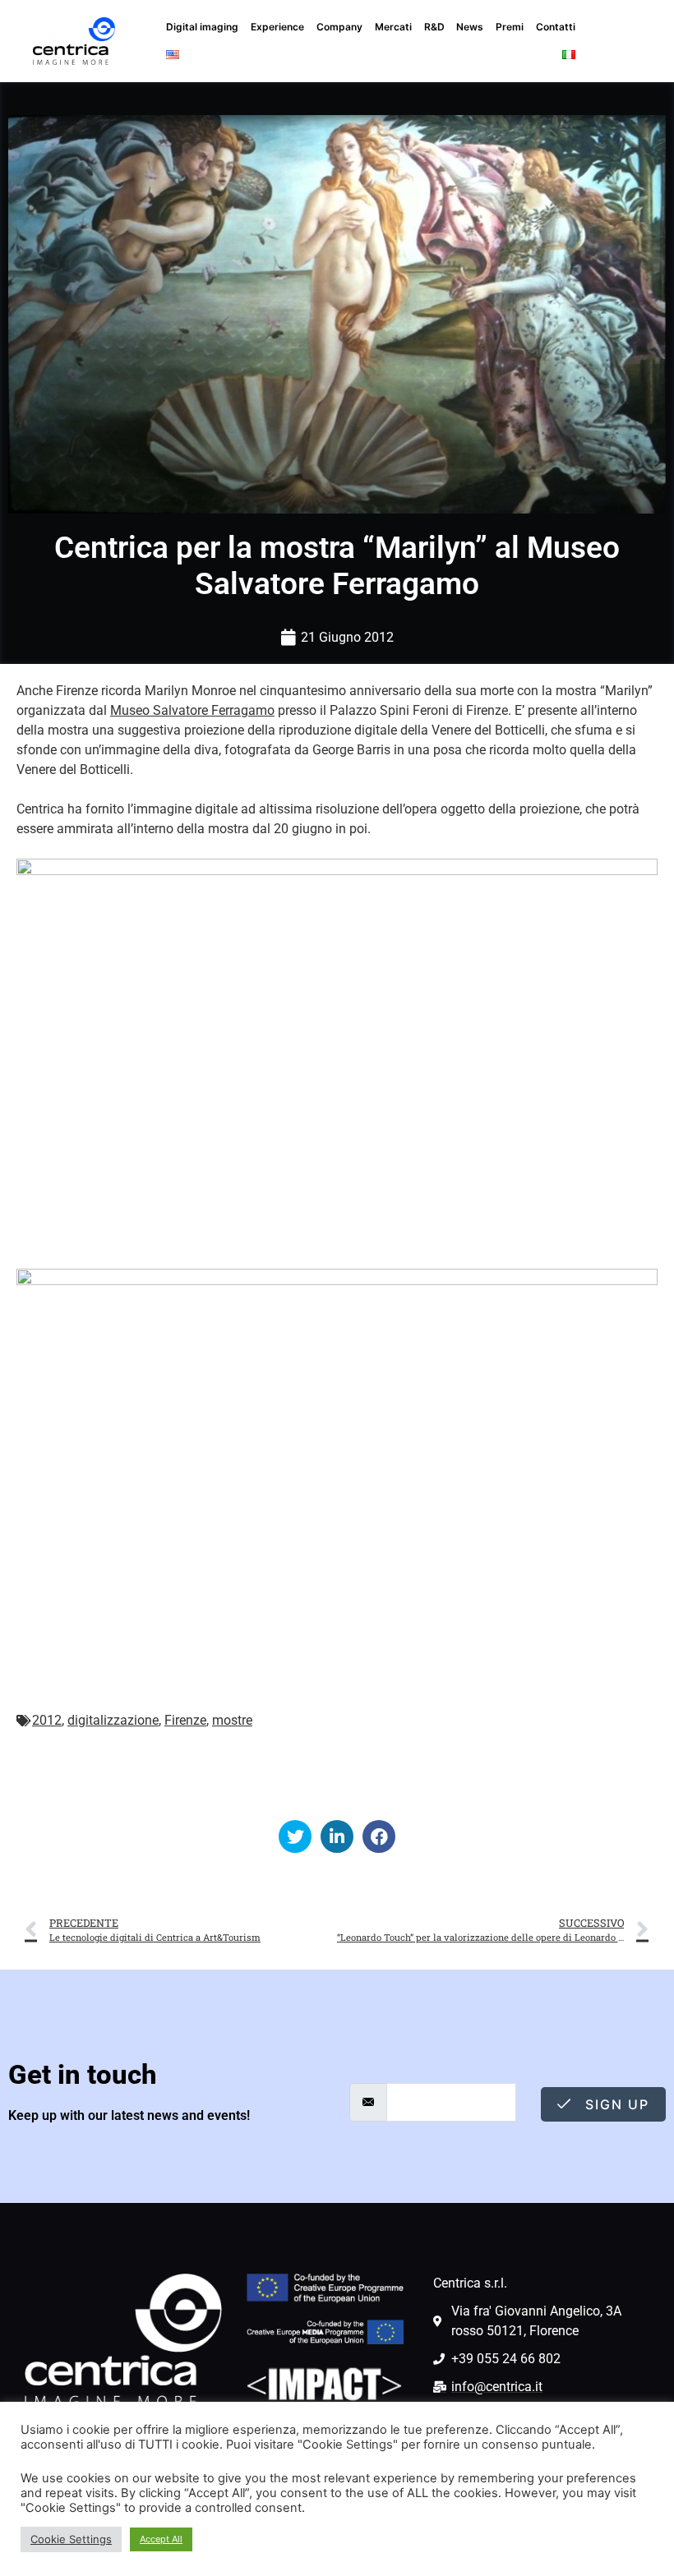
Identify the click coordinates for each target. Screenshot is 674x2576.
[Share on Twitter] (295, 1836)
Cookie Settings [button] (71, 2539)
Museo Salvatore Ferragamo (192, 710)
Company (339, 27)
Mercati (393, 27)
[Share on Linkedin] (337, 1836)
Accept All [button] (161, 2539)
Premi (510, 27)
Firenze (185, 1720)
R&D (434, 27)
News (470, 27)
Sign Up (615, 2104)
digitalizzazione (113, 1720)
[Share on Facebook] (379, 1836)
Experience (277, 27)
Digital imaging (202, 27)
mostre (232, 1720)
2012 (47, 1720)
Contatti (556, 27)
